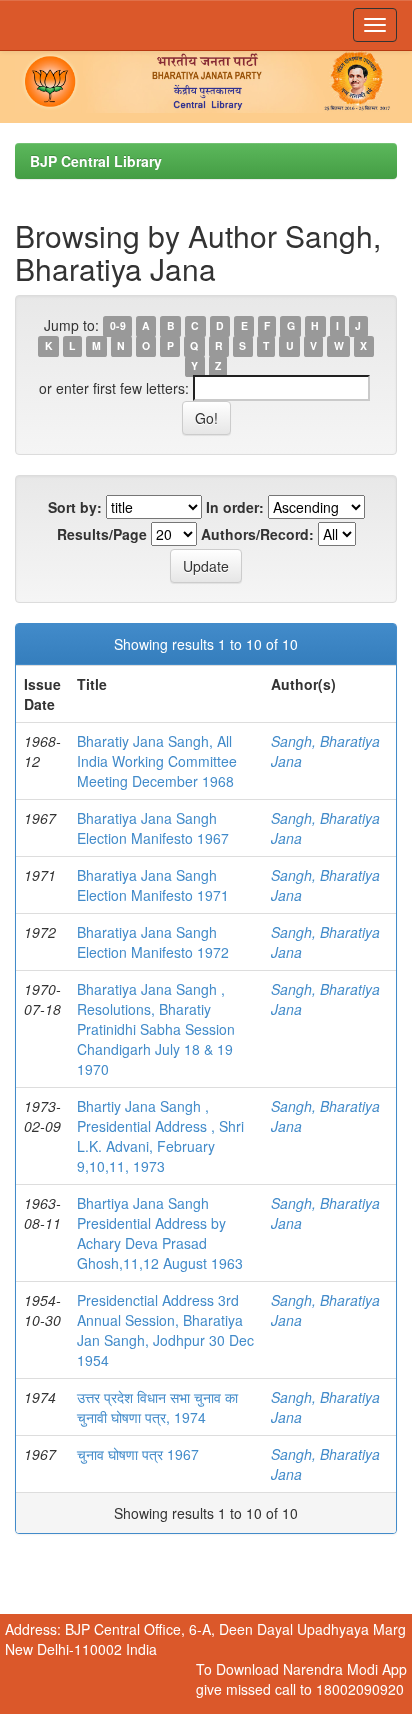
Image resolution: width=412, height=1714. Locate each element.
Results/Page (102, 534)
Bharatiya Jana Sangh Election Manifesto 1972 (153, 942)
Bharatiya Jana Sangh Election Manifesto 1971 (153, 885)
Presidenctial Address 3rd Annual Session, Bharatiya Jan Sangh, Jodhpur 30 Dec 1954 (165, 1330)
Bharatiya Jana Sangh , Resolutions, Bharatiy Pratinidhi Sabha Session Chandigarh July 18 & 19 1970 (156, 1029)
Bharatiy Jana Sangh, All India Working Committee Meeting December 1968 (157, 761)
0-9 (118, 326)
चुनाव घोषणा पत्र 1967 (138, 1454)
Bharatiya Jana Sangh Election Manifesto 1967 (153, 828)
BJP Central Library (96, 161)
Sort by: (75, 507)
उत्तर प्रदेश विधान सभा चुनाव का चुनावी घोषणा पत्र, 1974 (157, 1407)
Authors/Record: (257, 534)
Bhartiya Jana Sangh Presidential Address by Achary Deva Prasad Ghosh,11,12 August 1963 (160, 1233)
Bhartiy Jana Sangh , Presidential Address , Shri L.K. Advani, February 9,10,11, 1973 (160, 1136)
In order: (235, 507)
